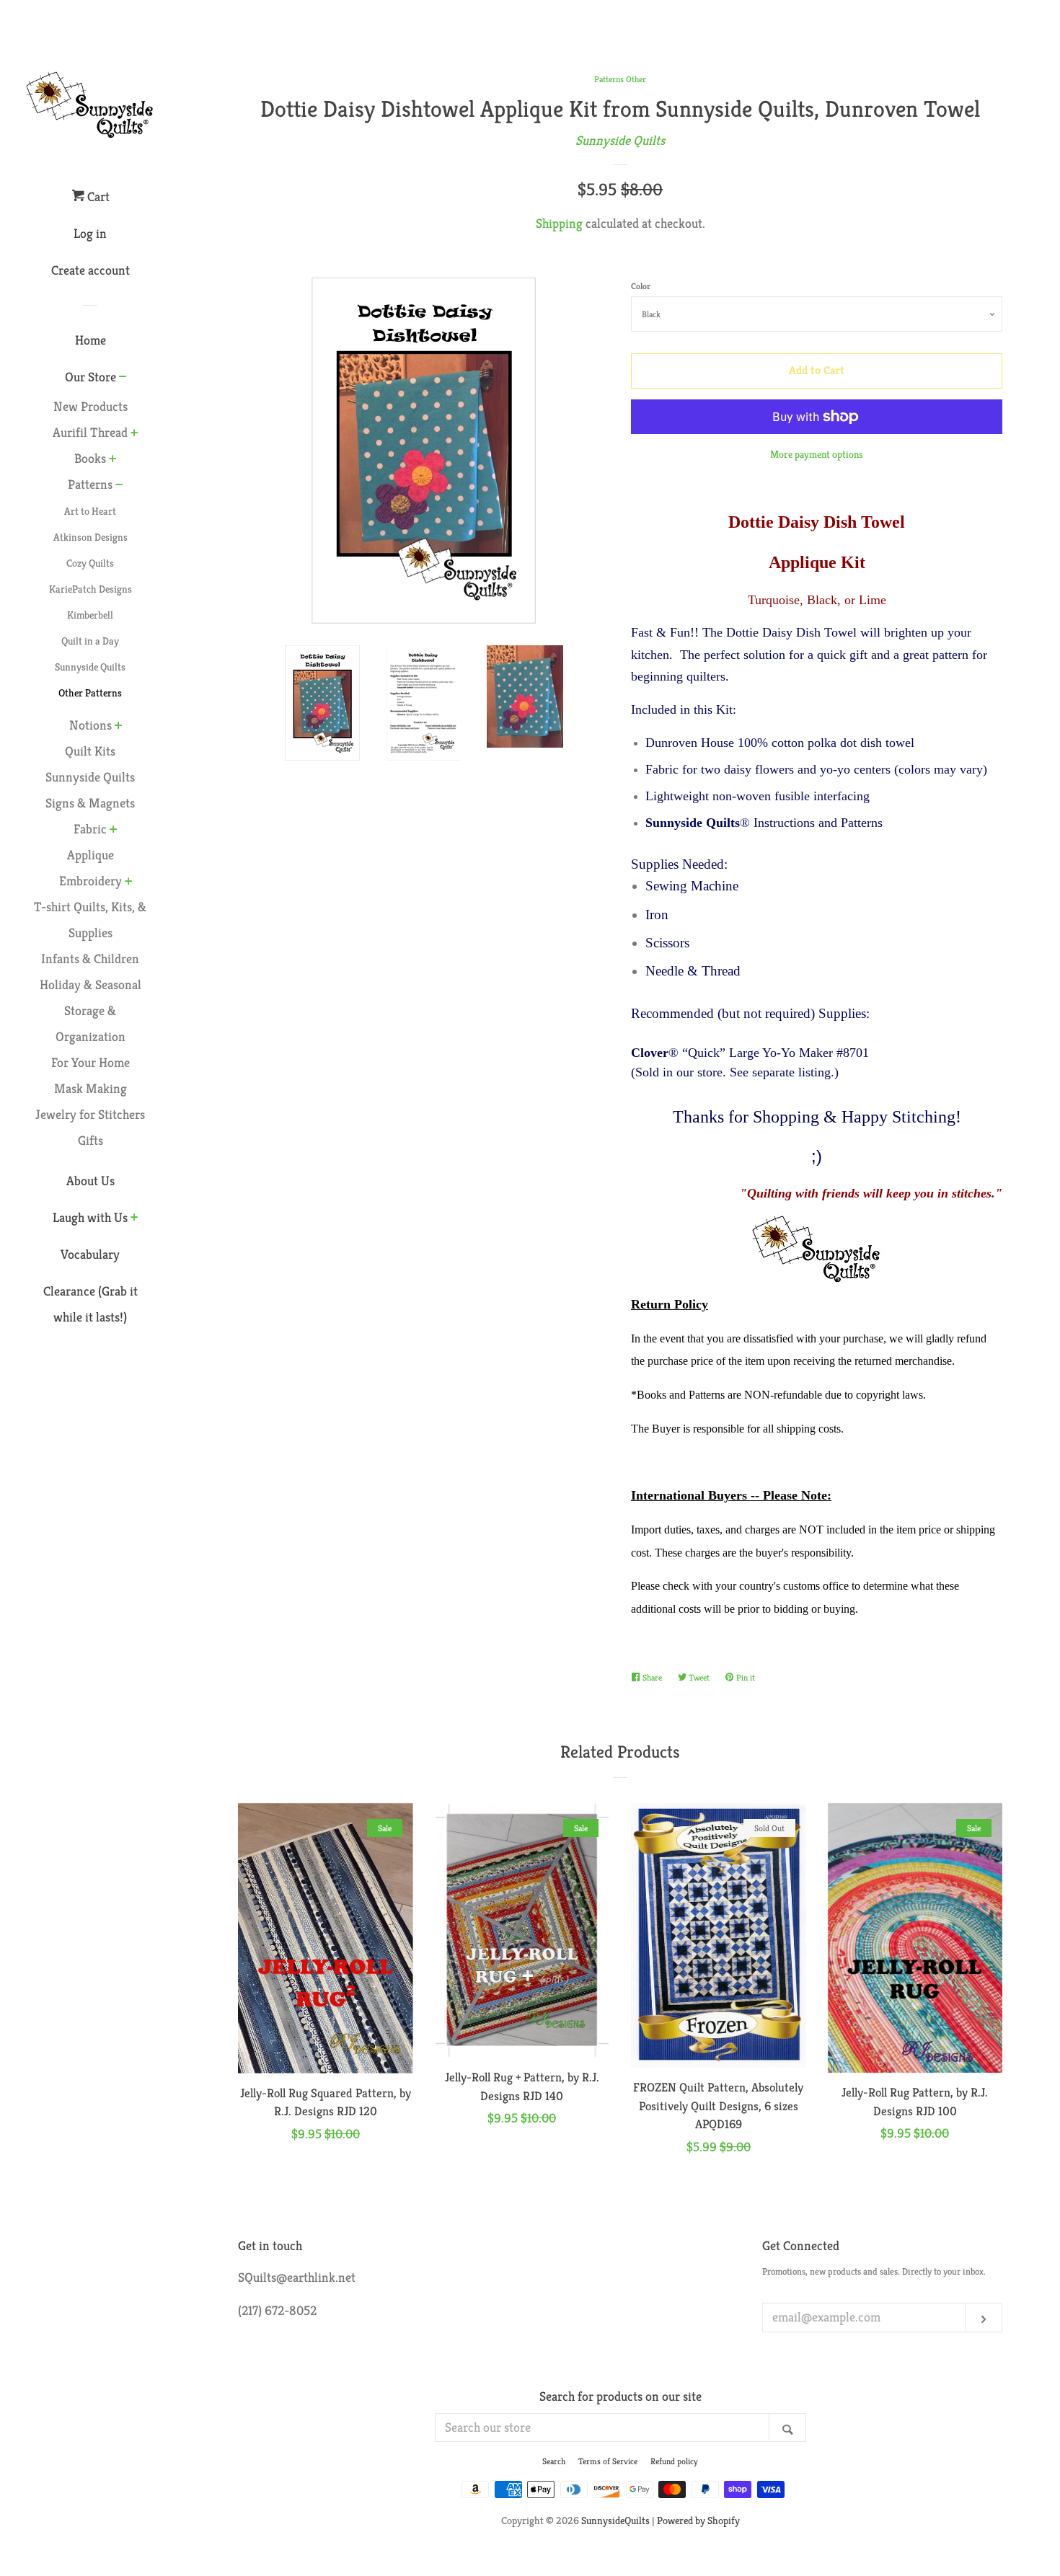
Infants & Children (90, 959)
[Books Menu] (113, 460)
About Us (90, 1181)
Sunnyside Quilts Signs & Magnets (90, 790)
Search (554, 2461)
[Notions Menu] (119, 727)
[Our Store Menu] (123, 378)
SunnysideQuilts (615, 2520)
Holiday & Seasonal (90, 984)
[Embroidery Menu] (129, 882)
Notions (90, 725)
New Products (90, 406)
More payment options (817, 454)
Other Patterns (90, 693)
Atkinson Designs (90, 537)
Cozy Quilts (90, 563)
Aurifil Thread (90, 432)
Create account (90, 270)
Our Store (90, 377)
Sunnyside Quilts (90, 667)
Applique (90, 855)
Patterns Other (620, 79)
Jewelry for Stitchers (90, 1114)
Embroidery (90, 881)
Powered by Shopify (698, 2520)
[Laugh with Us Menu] (134, 1218)
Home (90, 340)
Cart (97, 196)
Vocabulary (90, 1254)
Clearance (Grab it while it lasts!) (90, 1304)
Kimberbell (90, 615)
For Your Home (90, 1062)
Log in (90, 233)
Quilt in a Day (90, 641)
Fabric (90, 829)
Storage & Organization (90, 1023)
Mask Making (90, 1088)
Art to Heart (90, 511)
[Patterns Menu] (119, 486)
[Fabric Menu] (114, 831)
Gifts (90, 1140)
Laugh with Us (90, 1217)
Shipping (559, 223)
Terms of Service (608, 2461)
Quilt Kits (90, 751)
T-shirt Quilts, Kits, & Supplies (90, 920)
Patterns (90, 484)
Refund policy (674, 2461)
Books (90, 458)
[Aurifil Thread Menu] (134, 434)
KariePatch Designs (90, 589)
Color (641, 286)
